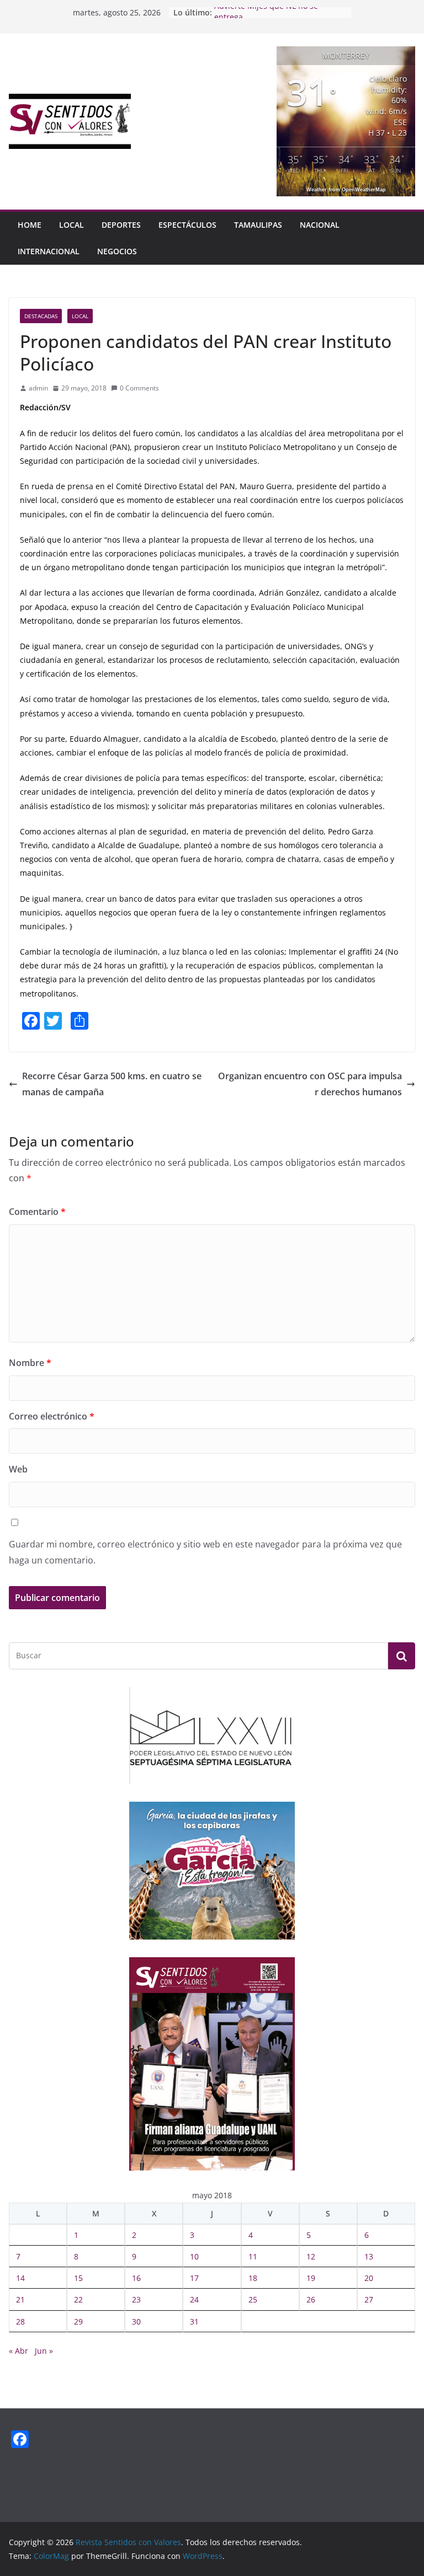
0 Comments (139, 388)
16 (136, 2278)
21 (20, 2299)
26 (311, 2299)
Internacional (49, 251)
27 (369, 2299)
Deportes (121, 225)
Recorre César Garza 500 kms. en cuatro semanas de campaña (112, 1084)
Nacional (320, 225)
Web (18, 1469)
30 (136, 2321)
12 (311, 2256)
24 (194, 2299)
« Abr (18, 2351)
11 (253, 2256)
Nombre (30, 1363)
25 (253, 2299)
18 (253, 2278)
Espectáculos (187, 225)
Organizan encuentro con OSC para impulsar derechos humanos (310, 1084)
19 (311, 2278)
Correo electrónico (52, 1416)
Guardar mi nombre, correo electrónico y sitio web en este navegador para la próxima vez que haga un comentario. (205, 1552)
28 (20, 2321)
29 (78, 2321)
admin (38, 388)
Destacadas (41, 316)
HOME (30, 225)
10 (194, 2256)
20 (369, 2278)
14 (20, 2278)
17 (194, 2278)
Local (71, 225)
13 (369, 2256)
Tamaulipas (258, 225)
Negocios (117, 251)
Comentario (37, 1212)
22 (78, 2299)
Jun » (44, 2351)
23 (136, 2299)
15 (78, 2278)
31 (194, 2321)
